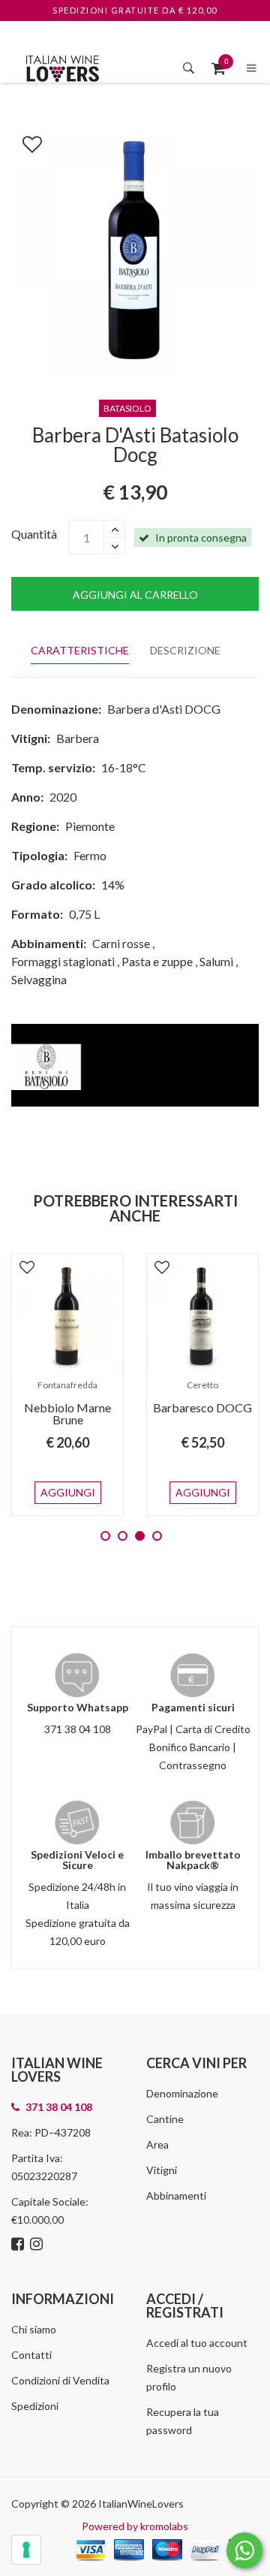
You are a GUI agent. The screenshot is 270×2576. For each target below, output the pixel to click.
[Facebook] (19, 2245)
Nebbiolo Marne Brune (67, 1413)
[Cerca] (189, 68)
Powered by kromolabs (135, 2526)
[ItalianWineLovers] (62, 66)
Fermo (90, 855)
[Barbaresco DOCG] (202, 1317)
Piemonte (90, 826)
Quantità (34, 534)
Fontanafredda (67, 1385)
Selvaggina (39, 979)
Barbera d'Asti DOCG (164, 709)
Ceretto (202, 1385)
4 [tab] (157, 1536)
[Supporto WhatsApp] (244, 2554)
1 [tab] (105, 1536)
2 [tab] (123, 1536)
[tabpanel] (67, 1385)
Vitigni (162, 2170)
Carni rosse (121, 943)
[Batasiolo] (135, 1063)
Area (157, 2144)
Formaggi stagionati (63, 961)
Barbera (78, 738)
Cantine (165, 2119)
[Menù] (252, 68)
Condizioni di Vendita (60, 2380)
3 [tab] (140, 1536)
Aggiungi (68, 1492)
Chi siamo (34, 2329)
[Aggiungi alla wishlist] (25, 141)
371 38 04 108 (78, 1729)
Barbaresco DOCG (202, 1407)
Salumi (216, 961)
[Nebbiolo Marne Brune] (67, 1317)
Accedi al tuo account (197, 2343)
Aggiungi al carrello (135, 595)
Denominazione (182, 2093)
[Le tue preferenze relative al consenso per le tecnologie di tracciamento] (26, 2550)
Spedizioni (35, 2406)
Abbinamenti (176, 2195)
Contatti (31, 2355)
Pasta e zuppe (157, 961)
